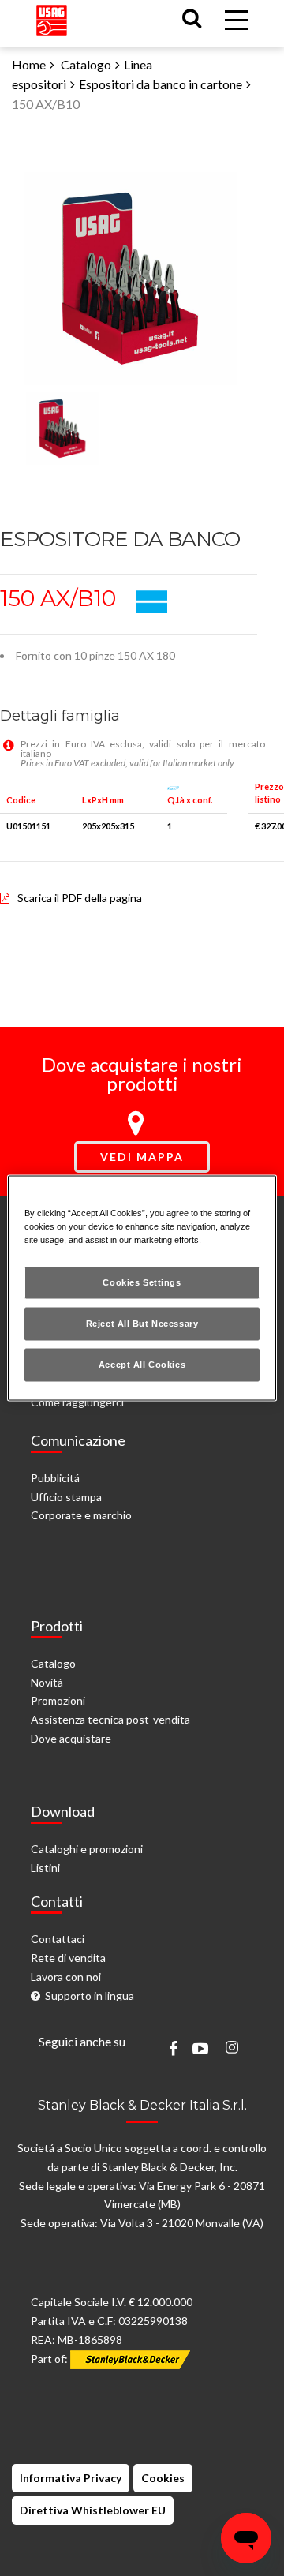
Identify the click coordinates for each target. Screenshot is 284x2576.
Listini (45, 1868)
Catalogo (86, 64)
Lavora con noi (66, 1977)
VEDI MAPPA (142, 1157)
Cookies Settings (142, 1282)
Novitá (47, 1682)
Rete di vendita (68, 1958)
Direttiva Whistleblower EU (93, 2510)
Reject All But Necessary (142, 1324)
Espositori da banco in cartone (161, 84)
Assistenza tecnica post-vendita (110, 1719)
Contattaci (58, 1939)
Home (29, 64)
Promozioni (58, 1700)
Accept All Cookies (142, 1365)
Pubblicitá (55, 1478)
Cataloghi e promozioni (87, 1849)
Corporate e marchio (81, 1515)
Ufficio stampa (66, 1497)
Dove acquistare (71, 1738)
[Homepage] (52, 16)
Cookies (163, 2478)
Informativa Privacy (71, 2478)
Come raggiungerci (77, 1402)
